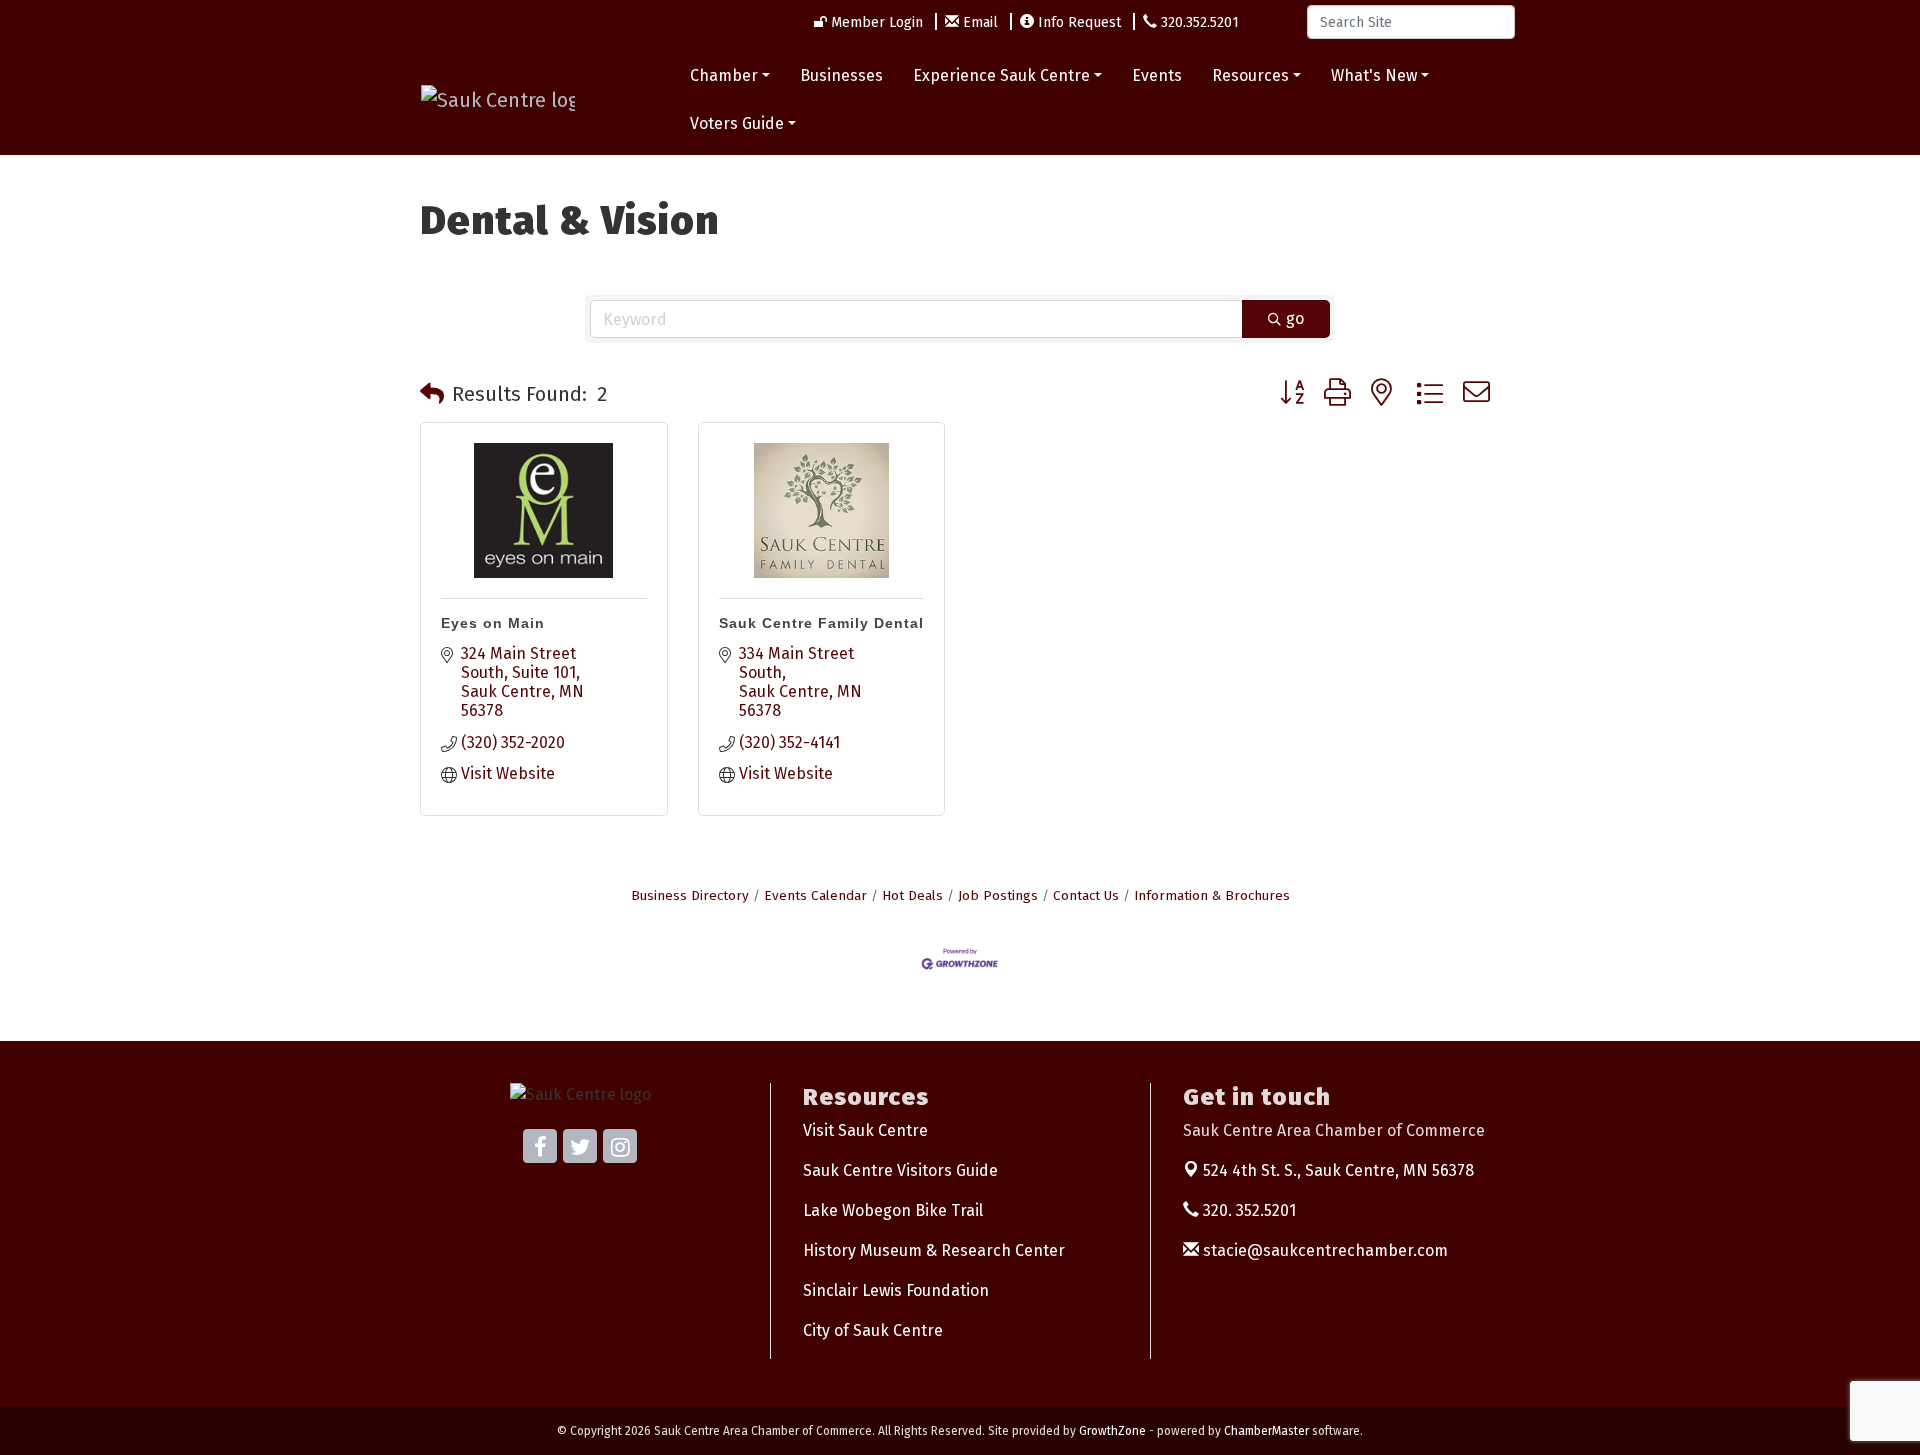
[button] (432, 394)
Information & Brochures (1212, 895)
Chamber (724, 75)
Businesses (841, 75)
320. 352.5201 (1247, 1210)
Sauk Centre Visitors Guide (900, 1170)
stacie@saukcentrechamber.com (1323, 1250)
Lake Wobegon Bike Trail (893, 1210)
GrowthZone (1112, 1431)
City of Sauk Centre (873, 1330)
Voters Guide (737, 123)
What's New (1374, 75)
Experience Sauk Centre (1001, 75)
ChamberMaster (1266, 1431)
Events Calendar (815, 895)
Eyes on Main (493, 623)
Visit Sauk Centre (865, 1130)
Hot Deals (912, 895)
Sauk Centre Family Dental (821, 623)
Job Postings (998, 895)
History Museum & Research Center (934, 1250)
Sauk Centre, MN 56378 (1338, 1170)
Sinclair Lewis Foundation (896, 1290)
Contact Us (1086, 895)
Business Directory (690, 895)
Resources (1250, 75)
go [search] (1295, 318)
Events (1157, 75)
